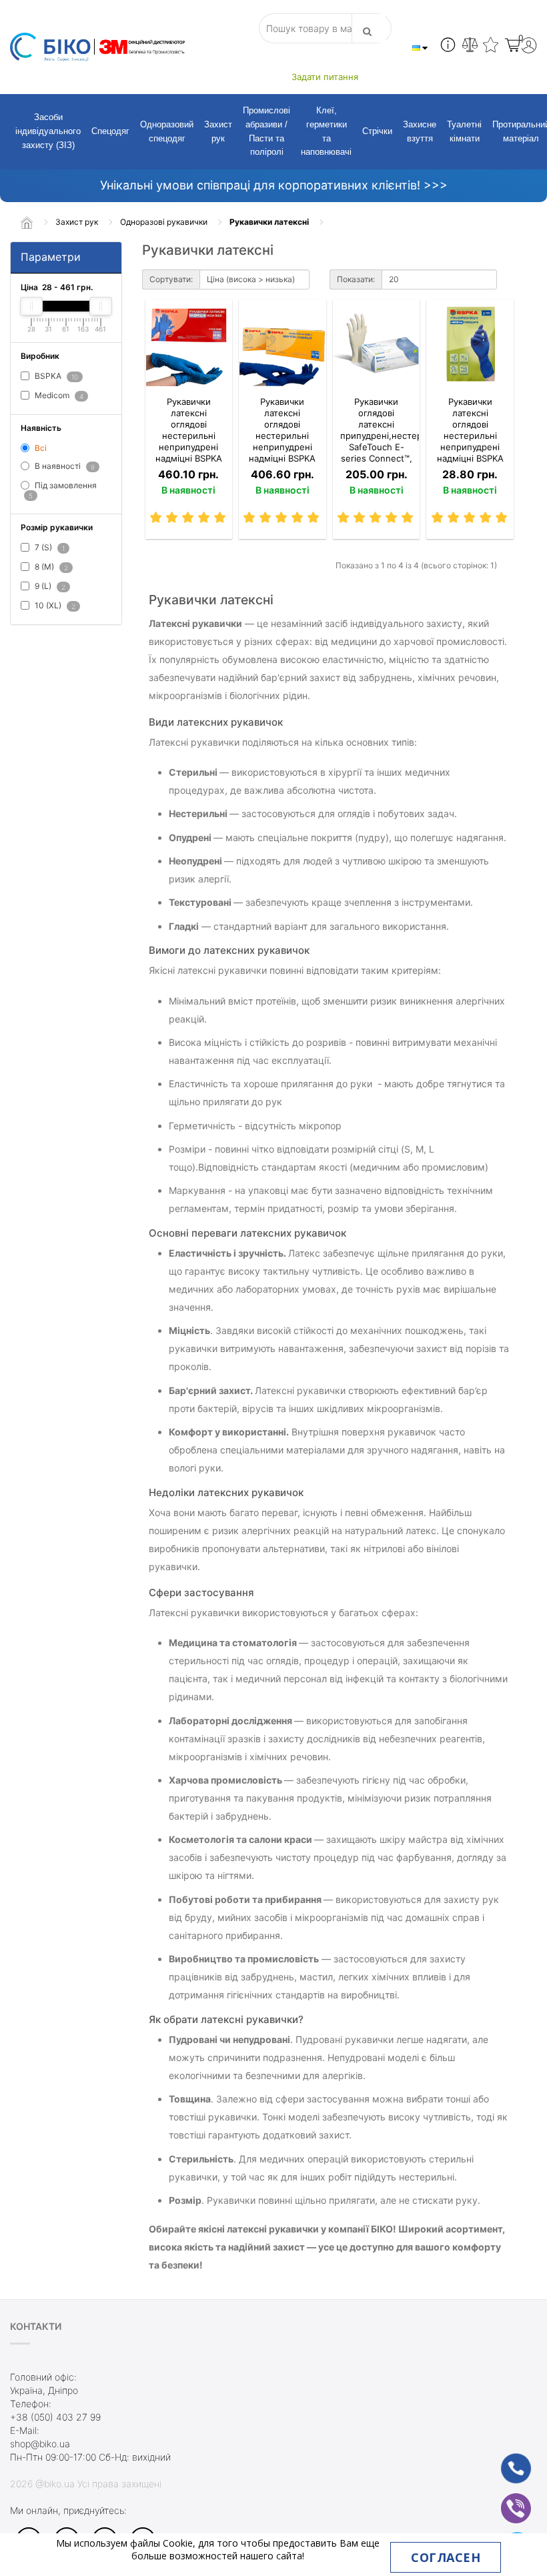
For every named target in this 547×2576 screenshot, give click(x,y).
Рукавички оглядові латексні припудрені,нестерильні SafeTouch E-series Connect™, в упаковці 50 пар (377, 441)
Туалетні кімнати (464, 131)
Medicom (58, 395)
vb (506, 2500)
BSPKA (55, 377)
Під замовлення (63, 490)
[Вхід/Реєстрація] (529, 47)
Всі (40, 448)
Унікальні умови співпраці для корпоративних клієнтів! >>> (274, 185)
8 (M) (50, 567)
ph (505, 2461)
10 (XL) (54, 605)
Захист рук (218, 131)
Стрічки (377, 131)
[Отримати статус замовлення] (448, 47)
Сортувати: (171, 279)
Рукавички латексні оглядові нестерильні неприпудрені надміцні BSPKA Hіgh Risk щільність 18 (189, 441)
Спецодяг (110, 131)
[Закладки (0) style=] (491, 47)
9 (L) (49, 586)
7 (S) (49, 548)
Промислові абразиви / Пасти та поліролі (266, 131)
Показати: (356, 279)
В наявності (64, 467)
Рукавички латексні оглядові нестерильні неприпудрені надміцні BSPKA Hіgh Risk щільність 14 (282, 441)
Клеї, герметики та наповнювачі (326, 131)
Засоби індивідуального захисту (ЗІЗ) (48, 131)
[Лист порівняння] (470, 47)
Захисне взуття (420, 131)
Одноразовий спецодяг (167, 131)
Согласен (446, 2557)
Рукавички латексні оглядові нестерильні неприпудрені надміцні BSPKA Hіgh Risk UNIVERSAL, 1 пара (470, 447)
